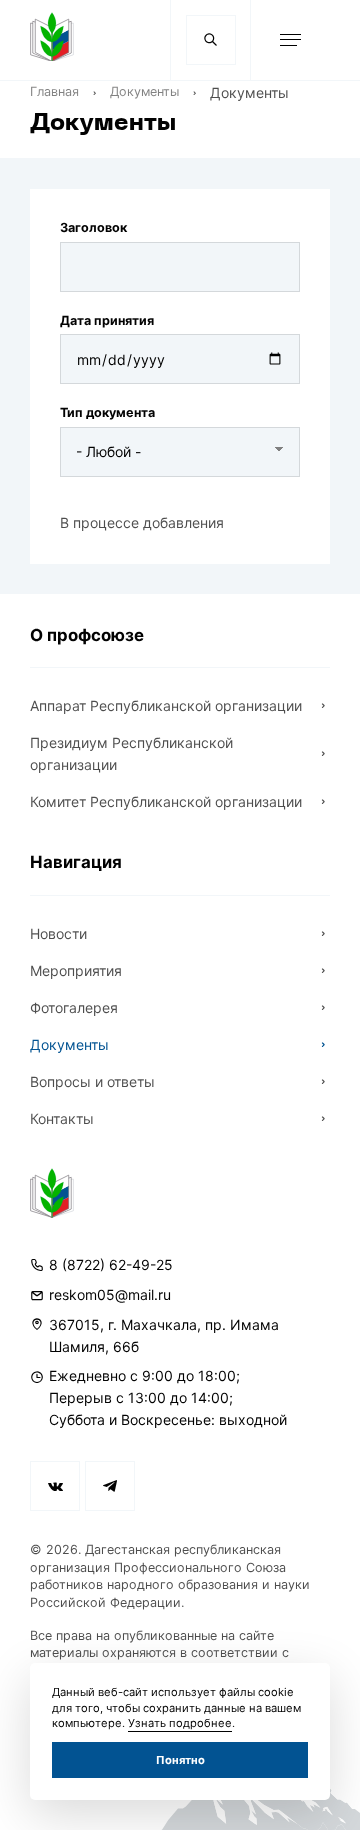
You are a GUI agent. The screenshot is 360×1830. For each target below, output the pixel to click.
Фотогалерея (74, 1007)
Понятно (180, 1760)
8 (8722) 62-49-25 (111, 1264)
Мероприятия (76, 970)
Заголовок (93, 227)
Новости (58, 933)
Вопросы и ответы (92, 1081)
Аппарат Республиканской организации (166, 705)
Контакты (62, 1118)
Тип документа (107, 412)
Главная (54, 91)
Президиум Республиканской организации (131, 753)
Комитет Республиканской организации (166, 801)
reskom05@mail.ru (110, 1294)
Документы (144, 91)
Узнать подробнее (180, 1723)
